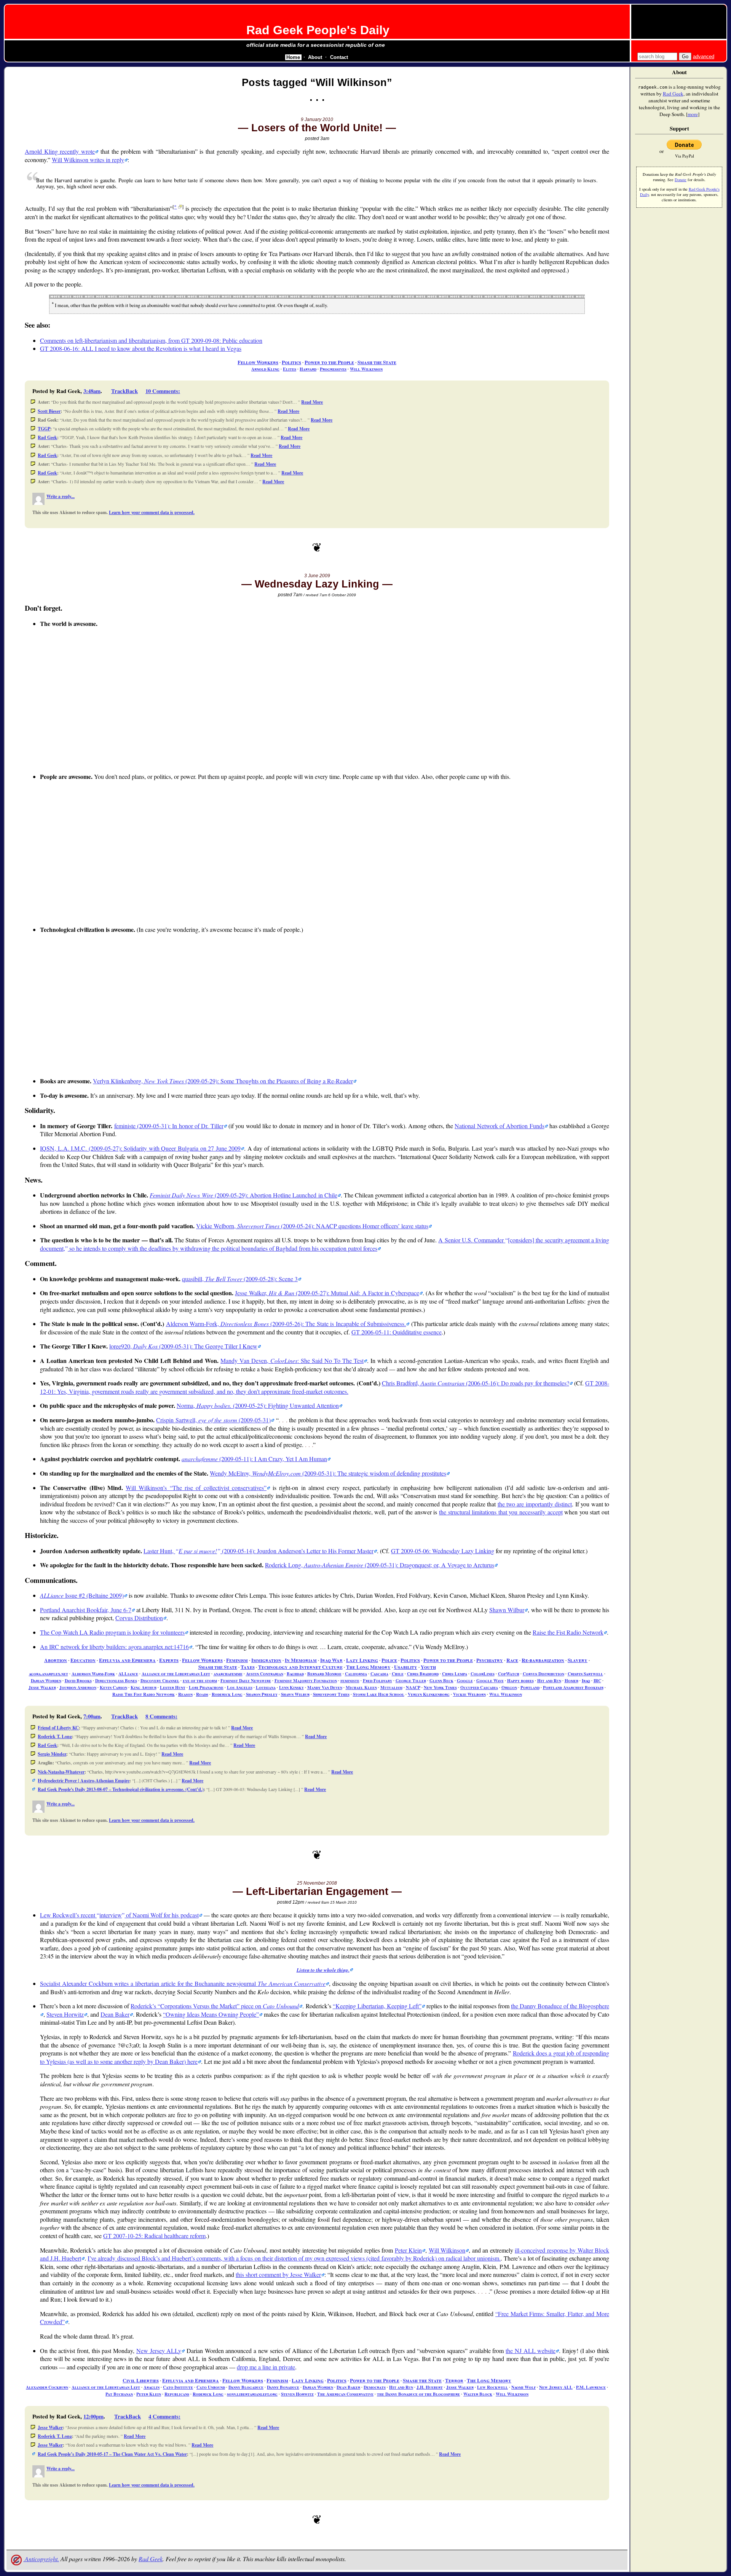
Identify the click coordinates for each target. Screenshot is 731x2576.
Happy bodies (520, 1680)
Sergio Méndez (52, 1754)
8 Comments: (161, 1716)
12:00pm (93, 2416)
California (356, 1674)
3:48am (92, 391)
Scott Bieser (49, 411)
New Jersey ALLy (159, 2351)
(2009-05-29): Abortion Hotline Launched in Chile (243, 1195)
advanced (704, 57)
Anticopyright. (41, 2559)
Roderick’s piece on (215, 2006)
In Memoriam (301, 1660)
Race (512, 1660)
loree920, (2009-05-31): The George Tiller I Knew (183, 1346)
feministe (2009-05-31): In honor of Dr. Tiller (169, 1126)
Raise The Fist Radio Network (144, 1694)
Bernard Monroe (324, 1674)
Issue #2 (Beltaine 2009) (82, 1595)
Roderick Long (227, 1694)
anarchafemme (228, 1674)
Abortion (56, 1660)
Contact (339, 57)
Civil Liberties (141, 2380)
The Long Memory (368, 1667)
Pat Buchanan (119, 2394)
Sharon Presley (262, 1694)
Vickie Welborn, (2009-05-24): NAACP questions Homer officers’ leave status (312, 1226)
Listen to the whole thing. (323, 1970)
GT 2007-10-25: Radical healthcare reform (154, 2236)
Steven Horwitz (65, 2014)
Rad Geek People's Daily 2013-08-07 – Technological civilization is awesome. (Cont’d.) (121, 1789)
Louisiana (266, 1687)
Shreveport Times (331, 1694)
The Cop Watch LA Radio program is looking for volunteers (112, 1632)
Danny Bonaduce (283, 2387)
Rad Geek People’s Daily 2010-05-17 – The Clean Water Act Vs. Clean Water (112, 2454)
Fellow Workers (258, 362)
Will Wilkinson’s (195, 1488)
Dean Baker (115, 2014)
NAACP (413, 1687)
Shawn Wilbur (507, 1610)
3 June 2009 (317, 576)
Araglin (152, 2387)
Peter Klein (408, 2250)
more (693, 114)
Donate (681, 180)
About (315, 57)
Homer (571, 1680)
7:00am (92, 1716)
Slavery (578, 1660)
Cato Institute (178, 2387)
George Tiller (411, 1680)
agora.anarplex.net (49, 1674)
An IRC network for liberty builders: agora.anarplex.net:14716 (114, 1647)
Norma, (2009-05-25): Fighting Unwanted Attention (258, 1405)
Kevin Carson (113, 1687)
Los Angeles (240, 1687)
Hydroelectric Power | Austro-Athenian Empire (84, 1781)
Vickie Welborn (469, 1694)
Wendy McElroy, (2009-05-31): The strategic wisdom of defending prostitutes (328, 1473)
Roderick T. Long (55, 1736)
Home (293, 57)
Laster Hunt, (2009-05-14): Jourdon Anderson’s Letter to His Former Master (259, 1551)
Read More (312, 402)
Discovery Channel (160, 1680)
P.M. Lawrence (591, 2387)
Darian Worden (46, 1680)
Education (83, 1660)
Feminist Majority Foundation (306, 1680)
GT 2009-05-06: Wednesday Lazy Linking (443, 1551)
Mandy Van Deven (325, 1687)
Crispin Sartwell (585, 1674)
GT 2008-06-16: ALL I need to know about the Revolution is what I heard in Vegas (141, 348)
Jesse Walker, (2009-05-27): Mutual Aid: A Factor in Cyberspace (327, 1293)
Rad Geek (47, 437)
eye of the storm (200, 1680)
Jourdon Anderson (78, 1687)
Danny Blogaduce (246, 2387)
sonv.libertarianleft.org (252, 2394)
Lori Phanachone (206, 1687)
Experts (169, 1660)
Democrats (375, 2387)
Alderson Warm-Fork (93, 1674)
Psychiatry (490, 1660)
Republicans (177, 2394)
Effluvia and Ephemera (127, 1660)
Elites (290, 369)
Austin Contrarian (265, 1674)
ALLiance (128, 1674)
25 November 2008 (317, 1883)
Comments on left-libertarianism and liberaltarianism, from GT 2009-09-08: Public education (151, 340)
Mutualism (391, 1687)
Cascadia (379, 1674)
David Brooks (78, 1680)
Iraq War (331, 1660)
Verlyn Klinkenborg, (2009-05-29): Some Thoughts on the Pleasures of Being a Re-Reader (223, 1081)
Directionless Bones (116, 1680)
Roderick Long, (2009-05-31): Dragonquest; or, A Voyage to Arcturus (380, 1565)
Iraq (586, 1680)
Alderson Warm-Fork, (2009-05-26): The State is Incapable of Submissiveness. (286, 1324)
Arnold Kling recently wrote (60, 151)
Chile (398, 1674)
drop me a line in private (266, 2367)
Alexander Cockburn (47, 2387)
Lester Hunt (173, 1687)
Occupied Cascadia (479, 1687)
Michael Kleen (361, 1687)
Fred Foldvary (377, 1680)
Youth (428, 1667)
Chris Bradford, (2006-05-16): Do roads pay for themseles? (476, 1383)
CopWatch (509, 1674)
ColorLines (483, 1674)
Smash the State (377, 362)
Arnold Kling (265, 369)
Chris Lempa (455, 1674)
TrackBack (124, 391)
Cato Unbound (211, 2387)
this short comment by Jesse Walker (278, 2274)
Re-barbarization (543, 1660)
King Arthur (144, 1687)
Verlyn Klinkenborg (429, 1694)
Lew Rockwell (492, 2387)
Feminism (237, 1660)
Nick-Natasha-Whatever (61, 1772)
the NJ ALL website (531, 2351)
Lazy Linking (362, 1660)
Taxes (248, 1667)
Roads (202, 1694)
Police (389, 1660)
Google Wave (490, 1680)
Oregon (509, 1687)
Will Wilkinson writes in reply (88, 160)
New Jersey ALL (556, 2387)
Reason (185, 1694)
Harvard (308, 369)
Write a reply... (61, 496)
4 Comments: (164, 2416)
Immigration (266, 1660)
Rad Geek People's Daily (318, 30)
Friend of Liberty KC (58, 1728)
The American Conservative (345, 2394)
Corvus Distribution (139, 1618)
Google (465, 1680)
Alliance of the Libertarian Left (176, 1674)
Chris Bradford (423, 1674)
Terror (454, 2380)
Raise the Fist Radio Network (568, 1632)
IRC (597, 1680)
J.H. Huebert (430, 2387)
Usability (406, 1667)
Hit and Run (549, 1680)
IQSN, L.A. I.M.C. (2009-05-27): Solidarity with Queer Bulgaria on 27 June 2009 (140, 1148)
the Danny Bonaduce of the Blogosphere (418, 2394)
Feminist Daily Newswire (246, 1680)
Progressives (333, 369)
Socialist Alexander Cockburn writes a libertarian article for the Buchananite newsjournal (183, 1983)
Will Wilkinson (366, 369)
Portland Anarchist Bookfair (573, 1687)
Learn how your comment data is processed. (152, 512)
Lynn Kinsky (291, 1687)
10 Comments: (163, 391)
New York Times (440, 1687)
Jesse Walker (42, 1687)
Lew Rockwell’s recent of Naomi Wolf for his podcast (119, 1915)
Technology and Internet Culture (300, 1667)
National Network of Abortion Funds (499, 1126)
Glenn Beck (441, 1680)
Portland (530, 1687)
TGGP (44, 429)
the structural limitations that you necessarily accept (501, 1512)
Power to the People (329, 362)
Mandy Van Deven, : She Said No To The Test (292, 1360)
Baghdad (295, 1674)
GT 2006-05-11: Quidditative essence (397, 1332)
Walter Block (478, 2394)
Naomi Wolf (524, 2387)
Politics (291, 362)
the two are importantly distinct (535, 1504)
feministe (350, 1680)
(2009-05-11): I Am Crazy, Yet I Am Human (254, 1459)
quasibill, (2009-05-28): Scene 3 (240, 1279)
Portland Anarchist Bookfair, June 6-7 (86, 1610)
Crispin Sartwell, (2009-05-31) (213, 1420)
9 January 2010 (317, 119)
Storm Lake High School (379, 1694)
